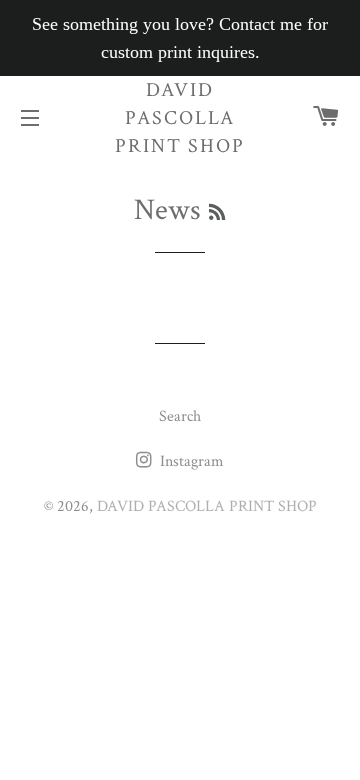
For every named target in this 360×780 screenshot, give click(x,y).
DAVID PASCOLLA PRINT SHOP (180, 118)
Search (180, 416)
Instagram (190, 461)
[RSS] (217, 213)
